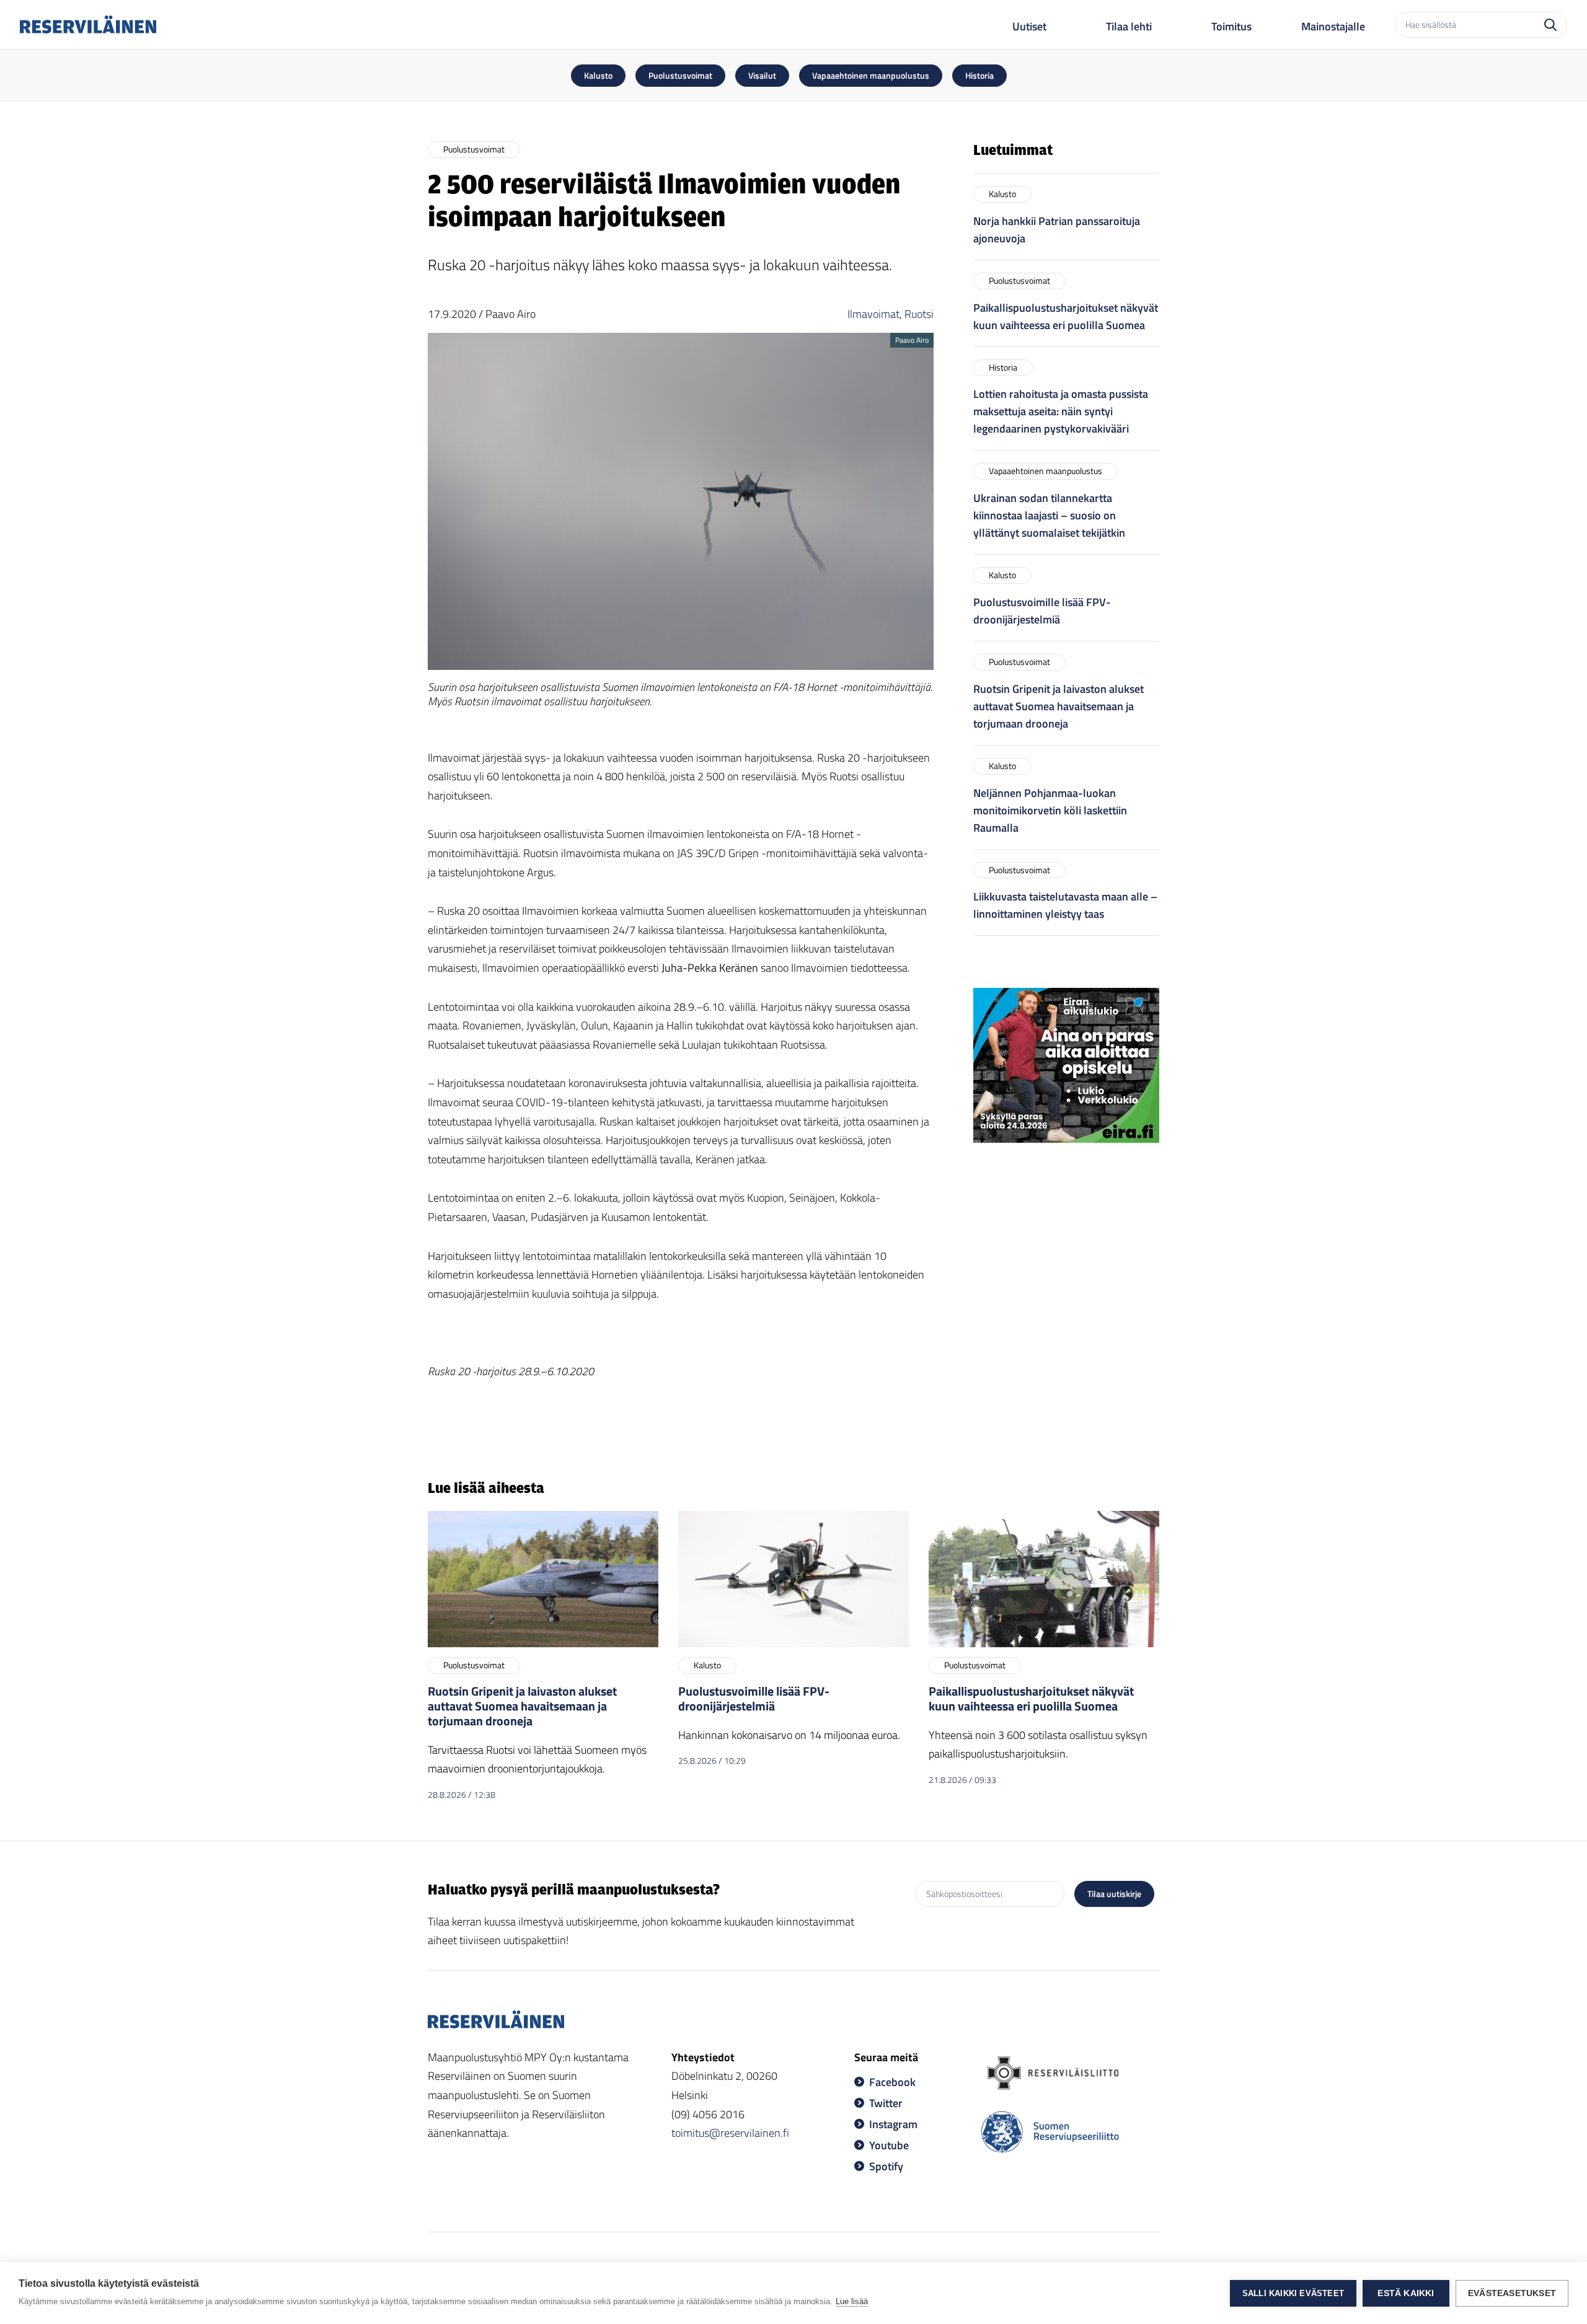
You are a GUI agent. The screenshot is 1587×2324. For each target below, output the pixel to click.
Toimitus (1231, 26)
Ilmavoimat (873, 314)
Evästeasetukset (1512, 2293)
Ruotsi (919, 314)
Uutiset (1029, 26)
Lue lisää (852, 2301)
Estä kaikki (1406, 2293)
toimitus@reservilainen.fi (730, 2133)
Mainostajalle (1333, 26)
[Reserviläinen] (88, 24)
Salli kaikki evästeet (1293, 2293)
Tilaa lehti (1129, 26)
